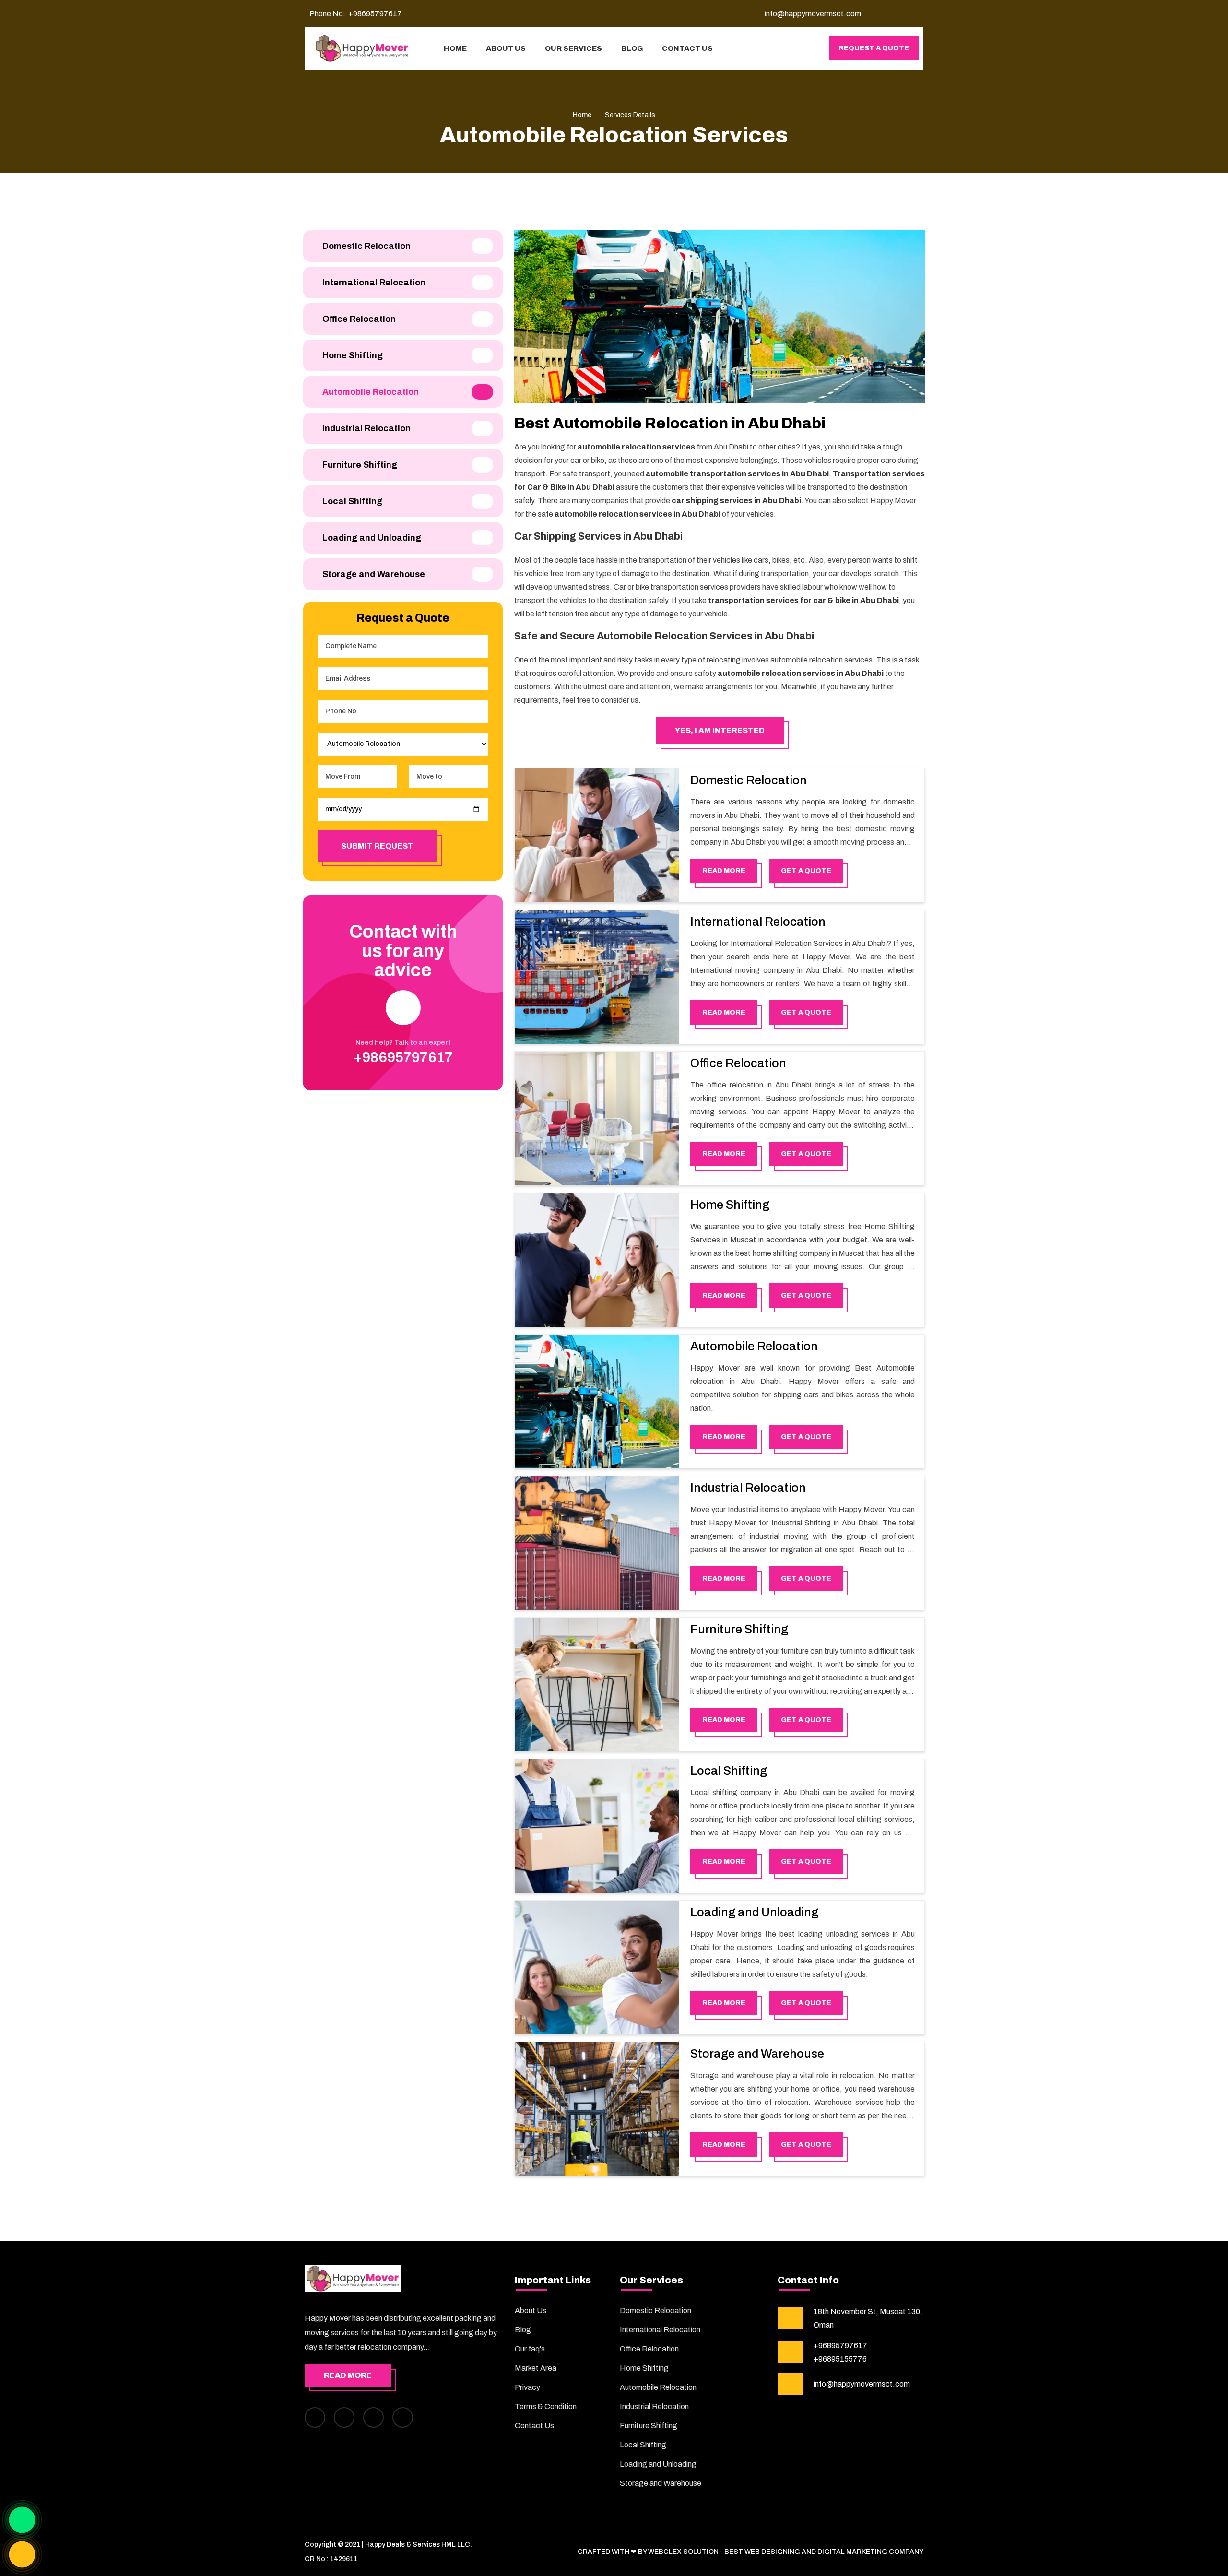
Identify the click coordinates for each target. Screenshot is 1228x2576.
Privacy (527, 2387)
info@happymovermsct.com (862, 2384)
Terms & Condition (546, 2406)
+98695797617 (375, 14)
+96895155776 (840, 2359)
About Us (531, 2310)
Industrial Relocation (748, 1488)
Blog (632, 48)
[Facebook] (315, 2417)
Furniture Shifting (739, 1629)
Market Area (536, 2368)
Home (455, 48)
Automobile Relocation (754, 1346)
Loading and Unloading (754, 1912)
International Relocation (758, 922)
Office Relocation (738, 1063)
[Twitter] (373, 2417)
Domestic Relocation (749, 780)
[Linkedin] (403, 2417)
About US (506, 48)
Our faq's (530, 2349)
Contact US (687, 48)
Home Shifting (730, 1205)
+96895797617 (840, 2346)
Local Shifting (729, 1771)
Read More (348, 2375)
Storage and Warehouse (757, 2054)
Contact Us (534, 2426)
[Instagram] (344, 2417)
